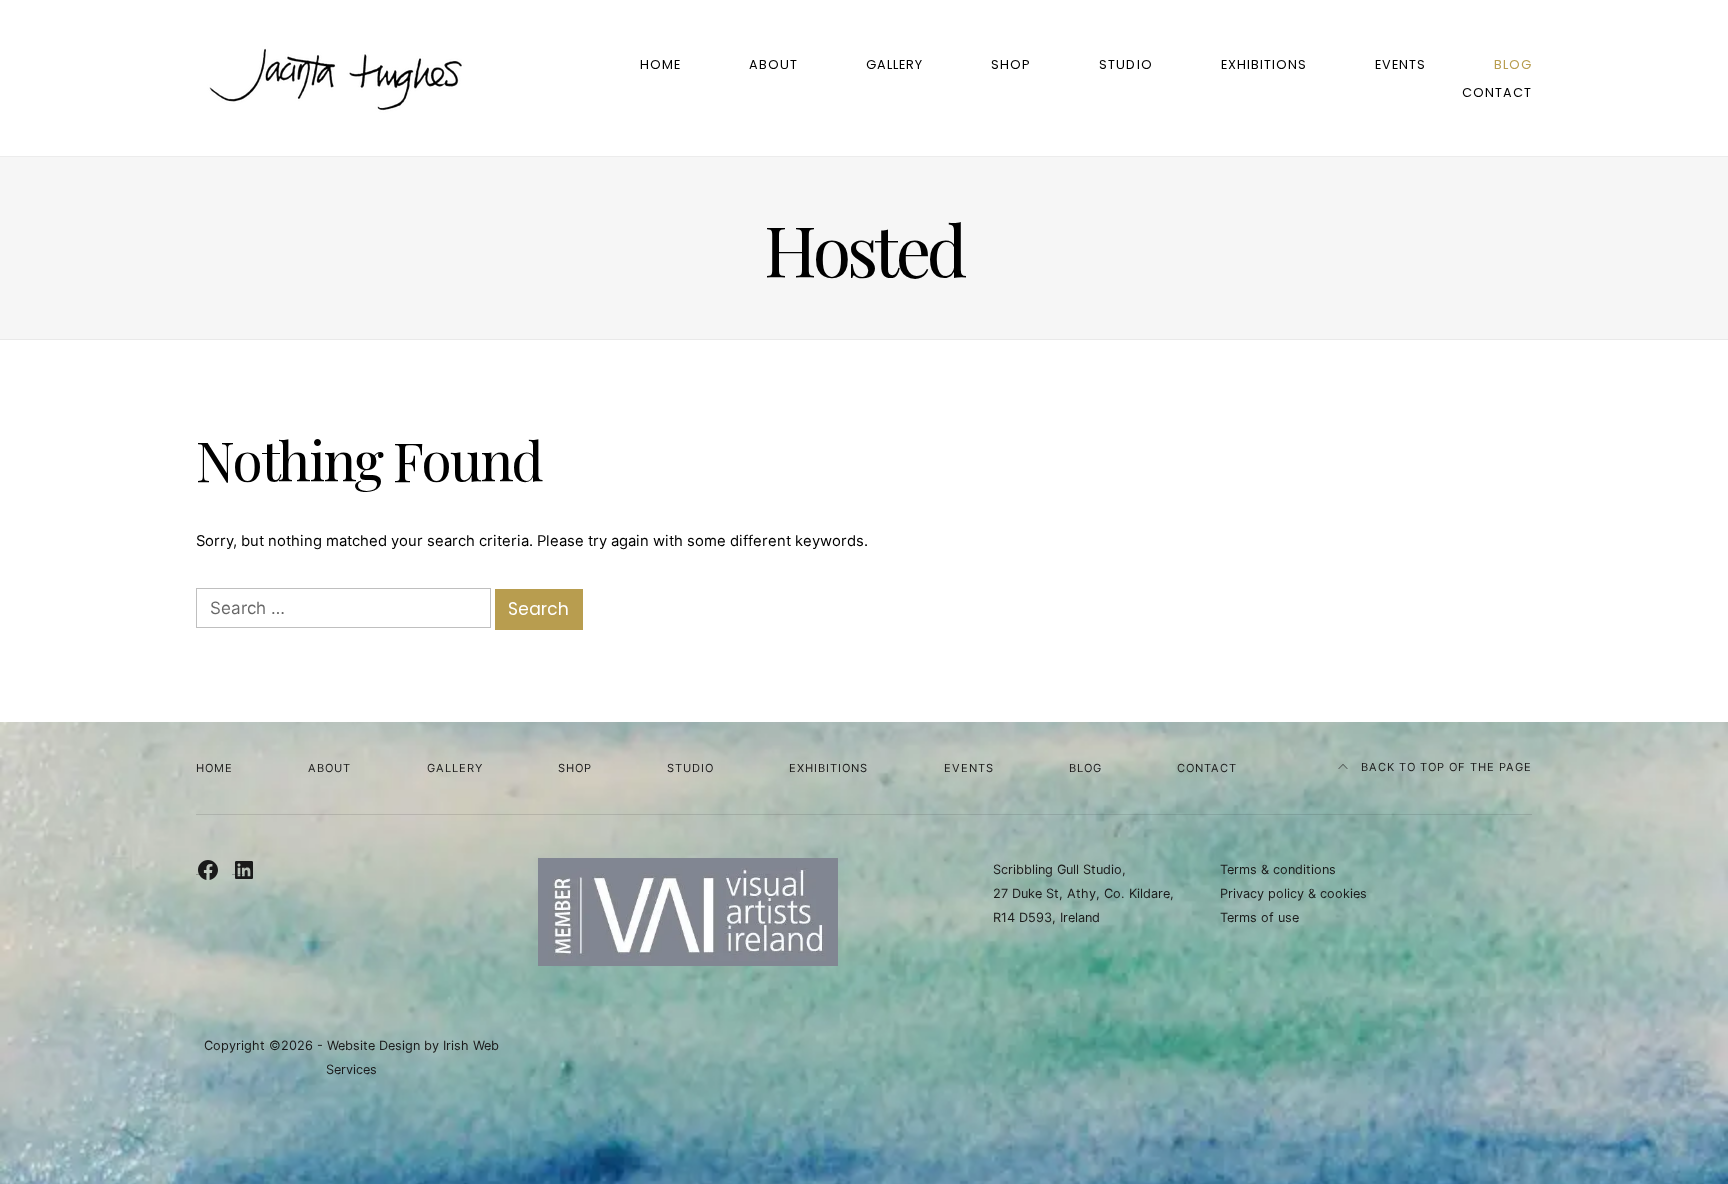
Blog (1513, 64)
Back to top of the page (1444, 767)
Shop (1011, 64)
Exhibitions (1264, 64)
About (773, 64)
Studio (1125, 64)
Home (660, 64)
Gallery (894, 64)
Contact (1497, 92)
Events (1400, 64)
